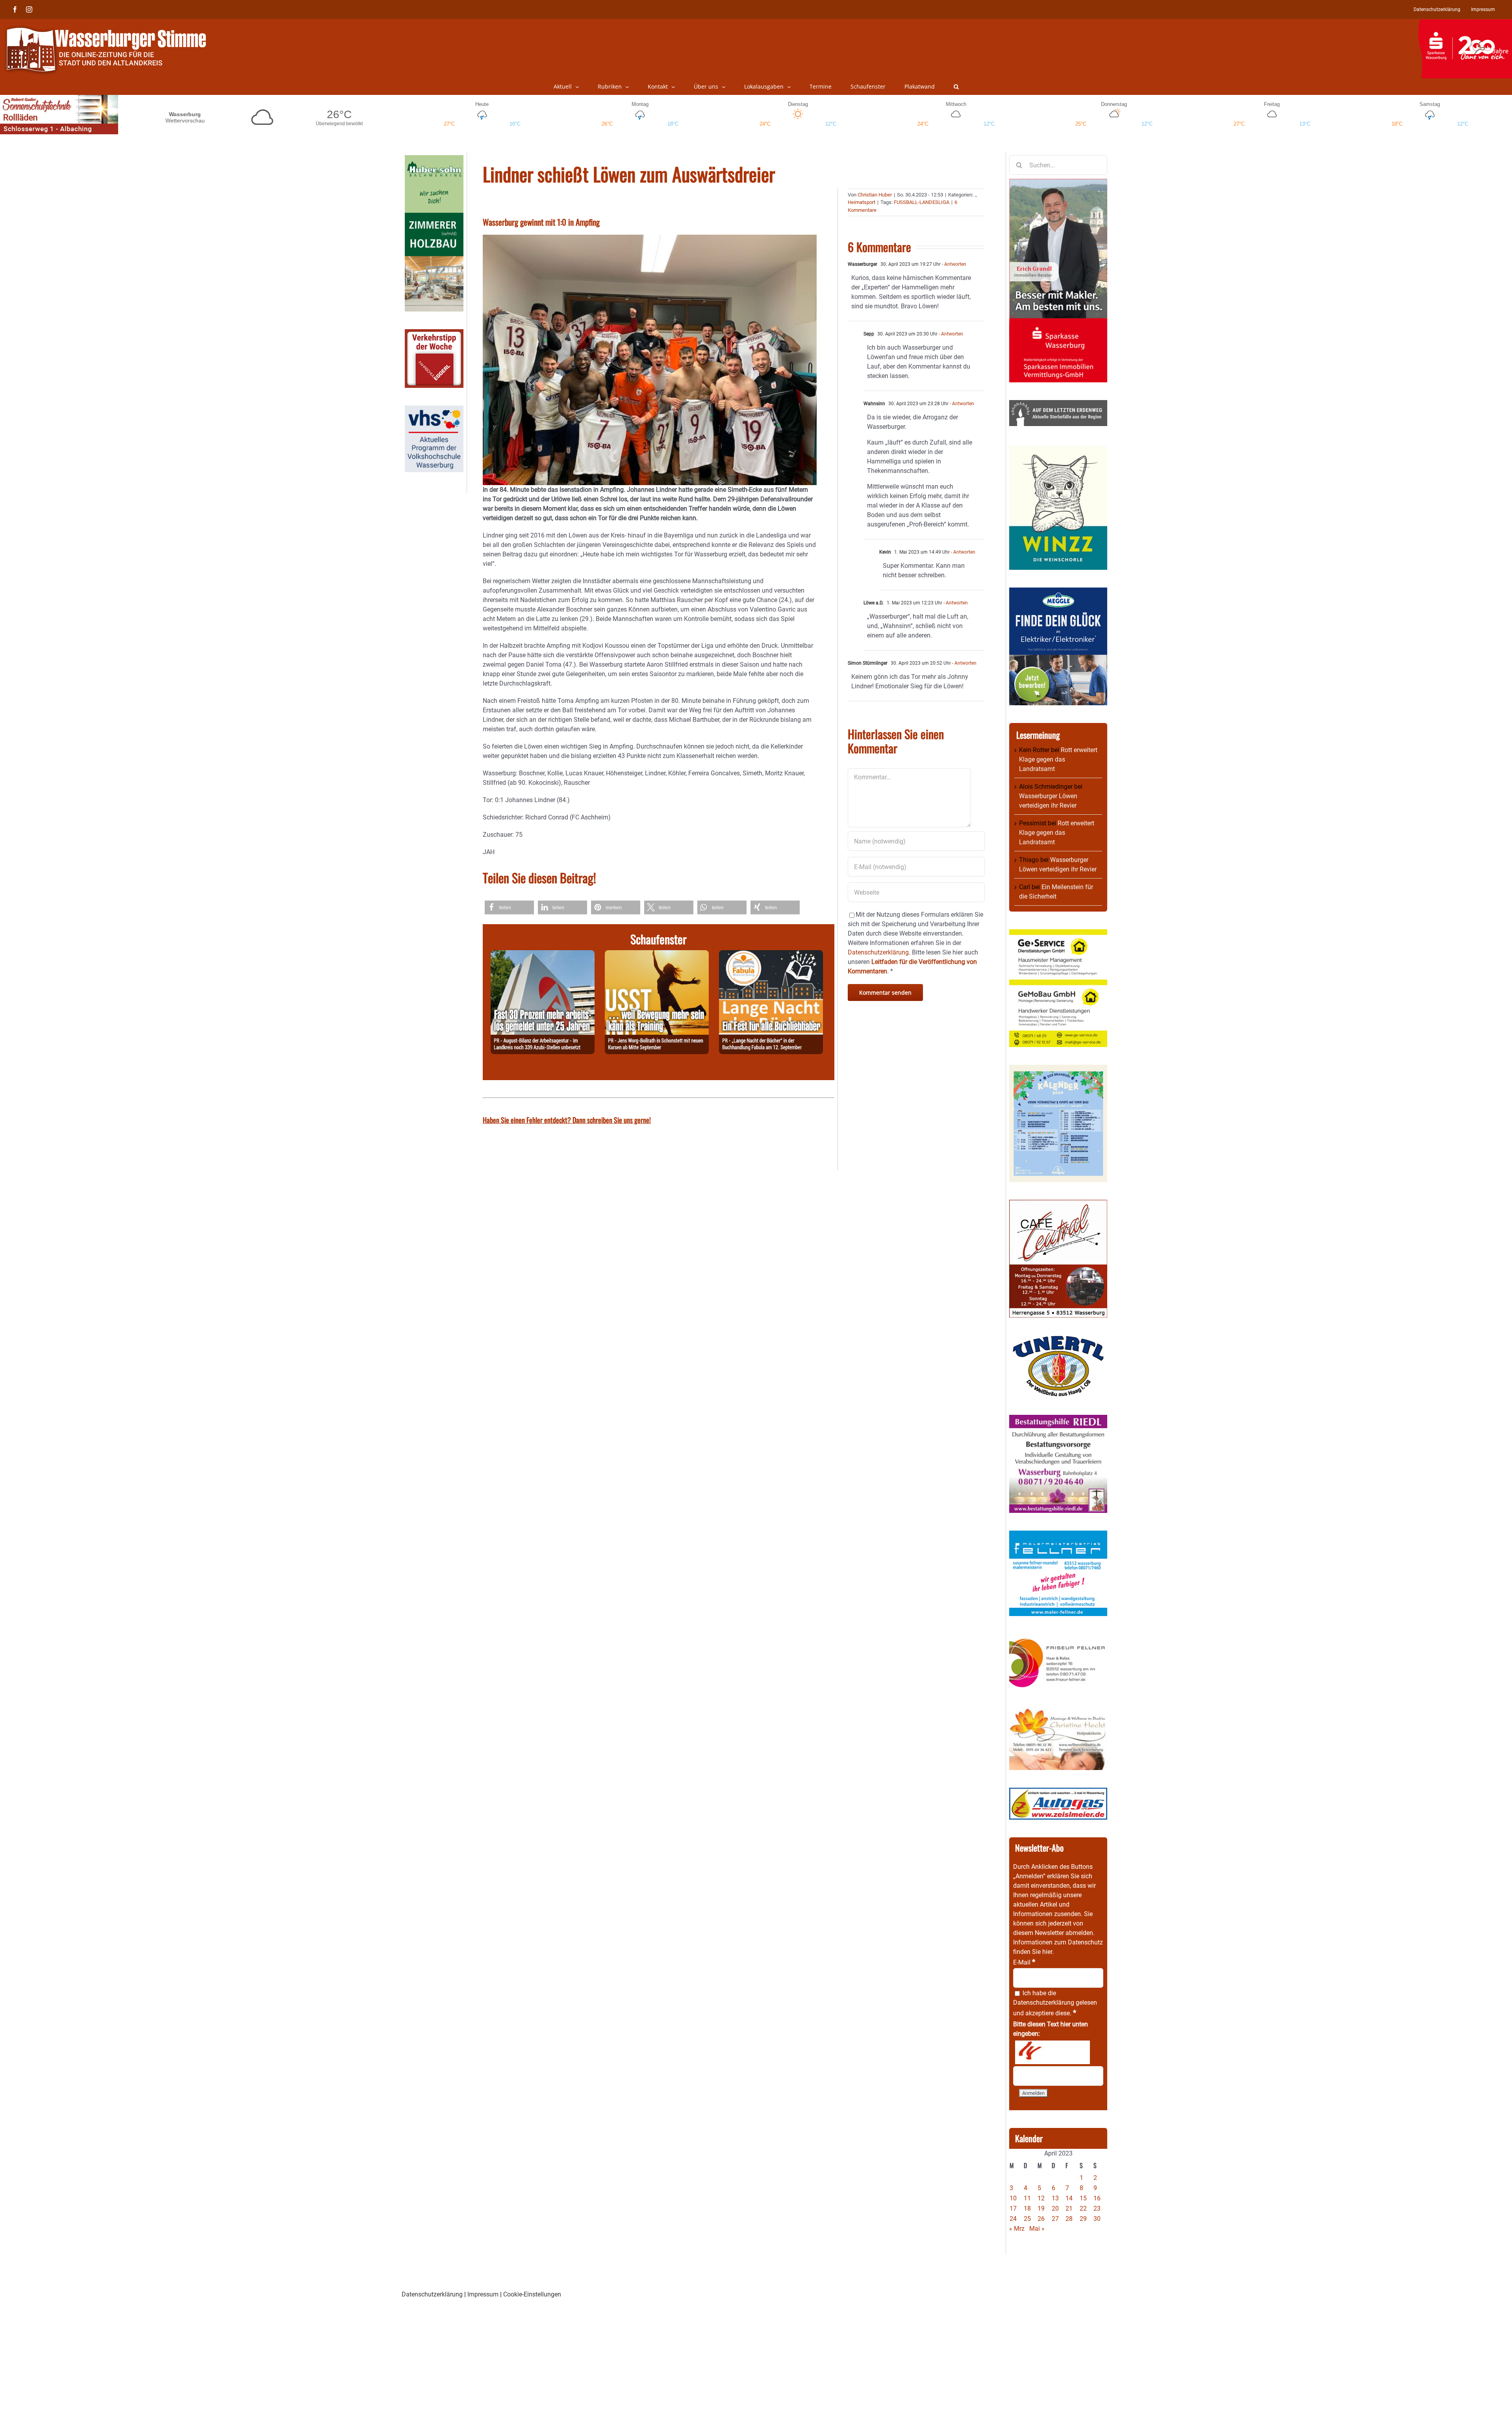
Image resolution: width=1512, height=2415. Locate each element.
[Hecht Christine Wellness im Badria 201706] (1058, 1712)
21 (1069, 2208)
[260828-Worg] (657, 955)
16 (1097, 2198)
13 (1055, 2198)
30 (1097, 2219)
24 (1013, 2219)
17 (1013, 2208)
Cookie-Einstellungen (532, 2294)
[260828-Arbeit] (543, 955)
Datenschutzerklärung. (879, 952)
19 (1041, 2208)
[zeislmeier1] (1058, 1792)
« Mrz (1017, 2229)
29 (1083, 2219)
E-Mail (1024, 1962)
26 (1041, 2219)
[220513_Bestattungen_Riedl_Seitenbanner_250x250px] (1058, 1419)
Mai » (1037, 2229)
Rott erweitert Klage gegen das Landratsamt (1058, 759)
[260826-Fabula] (771, 955)
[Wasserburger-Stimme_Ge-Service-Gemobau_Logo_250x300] (1058, 934)
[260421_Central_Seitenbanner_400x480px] (1058, 1204)
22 (1083, 2208)
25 (1027, 2219)
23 (1097, 2208)
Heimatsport (862, 202)
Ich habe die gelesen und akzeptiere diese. (1055, 2003)
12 (1041, 2198)
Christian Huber (875, 195)
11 (1027, 2198)
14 (1069, 2198)
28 (1069, 2219)
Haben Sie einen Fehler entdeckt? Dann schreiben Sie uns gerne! (567, 1120)
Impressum (483, 2294)
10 (1013, 2198)
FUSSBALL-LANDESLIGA (922, 202)
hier (1047, 1952)
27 (1055, 2219)
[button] (956, 87)
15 (1083, 2198)
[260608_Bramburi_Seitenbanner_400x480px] (1058, 1069)
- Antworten (953, 264)
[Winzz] (1058, 448)
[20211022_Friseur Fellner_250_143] (1058, 1638)
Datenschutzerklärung (1044, 2003)
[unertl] (1058, 1340)
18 (1027, 2208)
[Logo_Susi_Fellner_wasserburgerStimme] (1058, 1535)
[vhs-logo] (434, 410)
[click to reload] (1052, 2052)
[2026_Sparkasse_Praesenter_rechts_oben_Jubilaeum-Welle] (1465, 23)
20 (1055, 2208)
